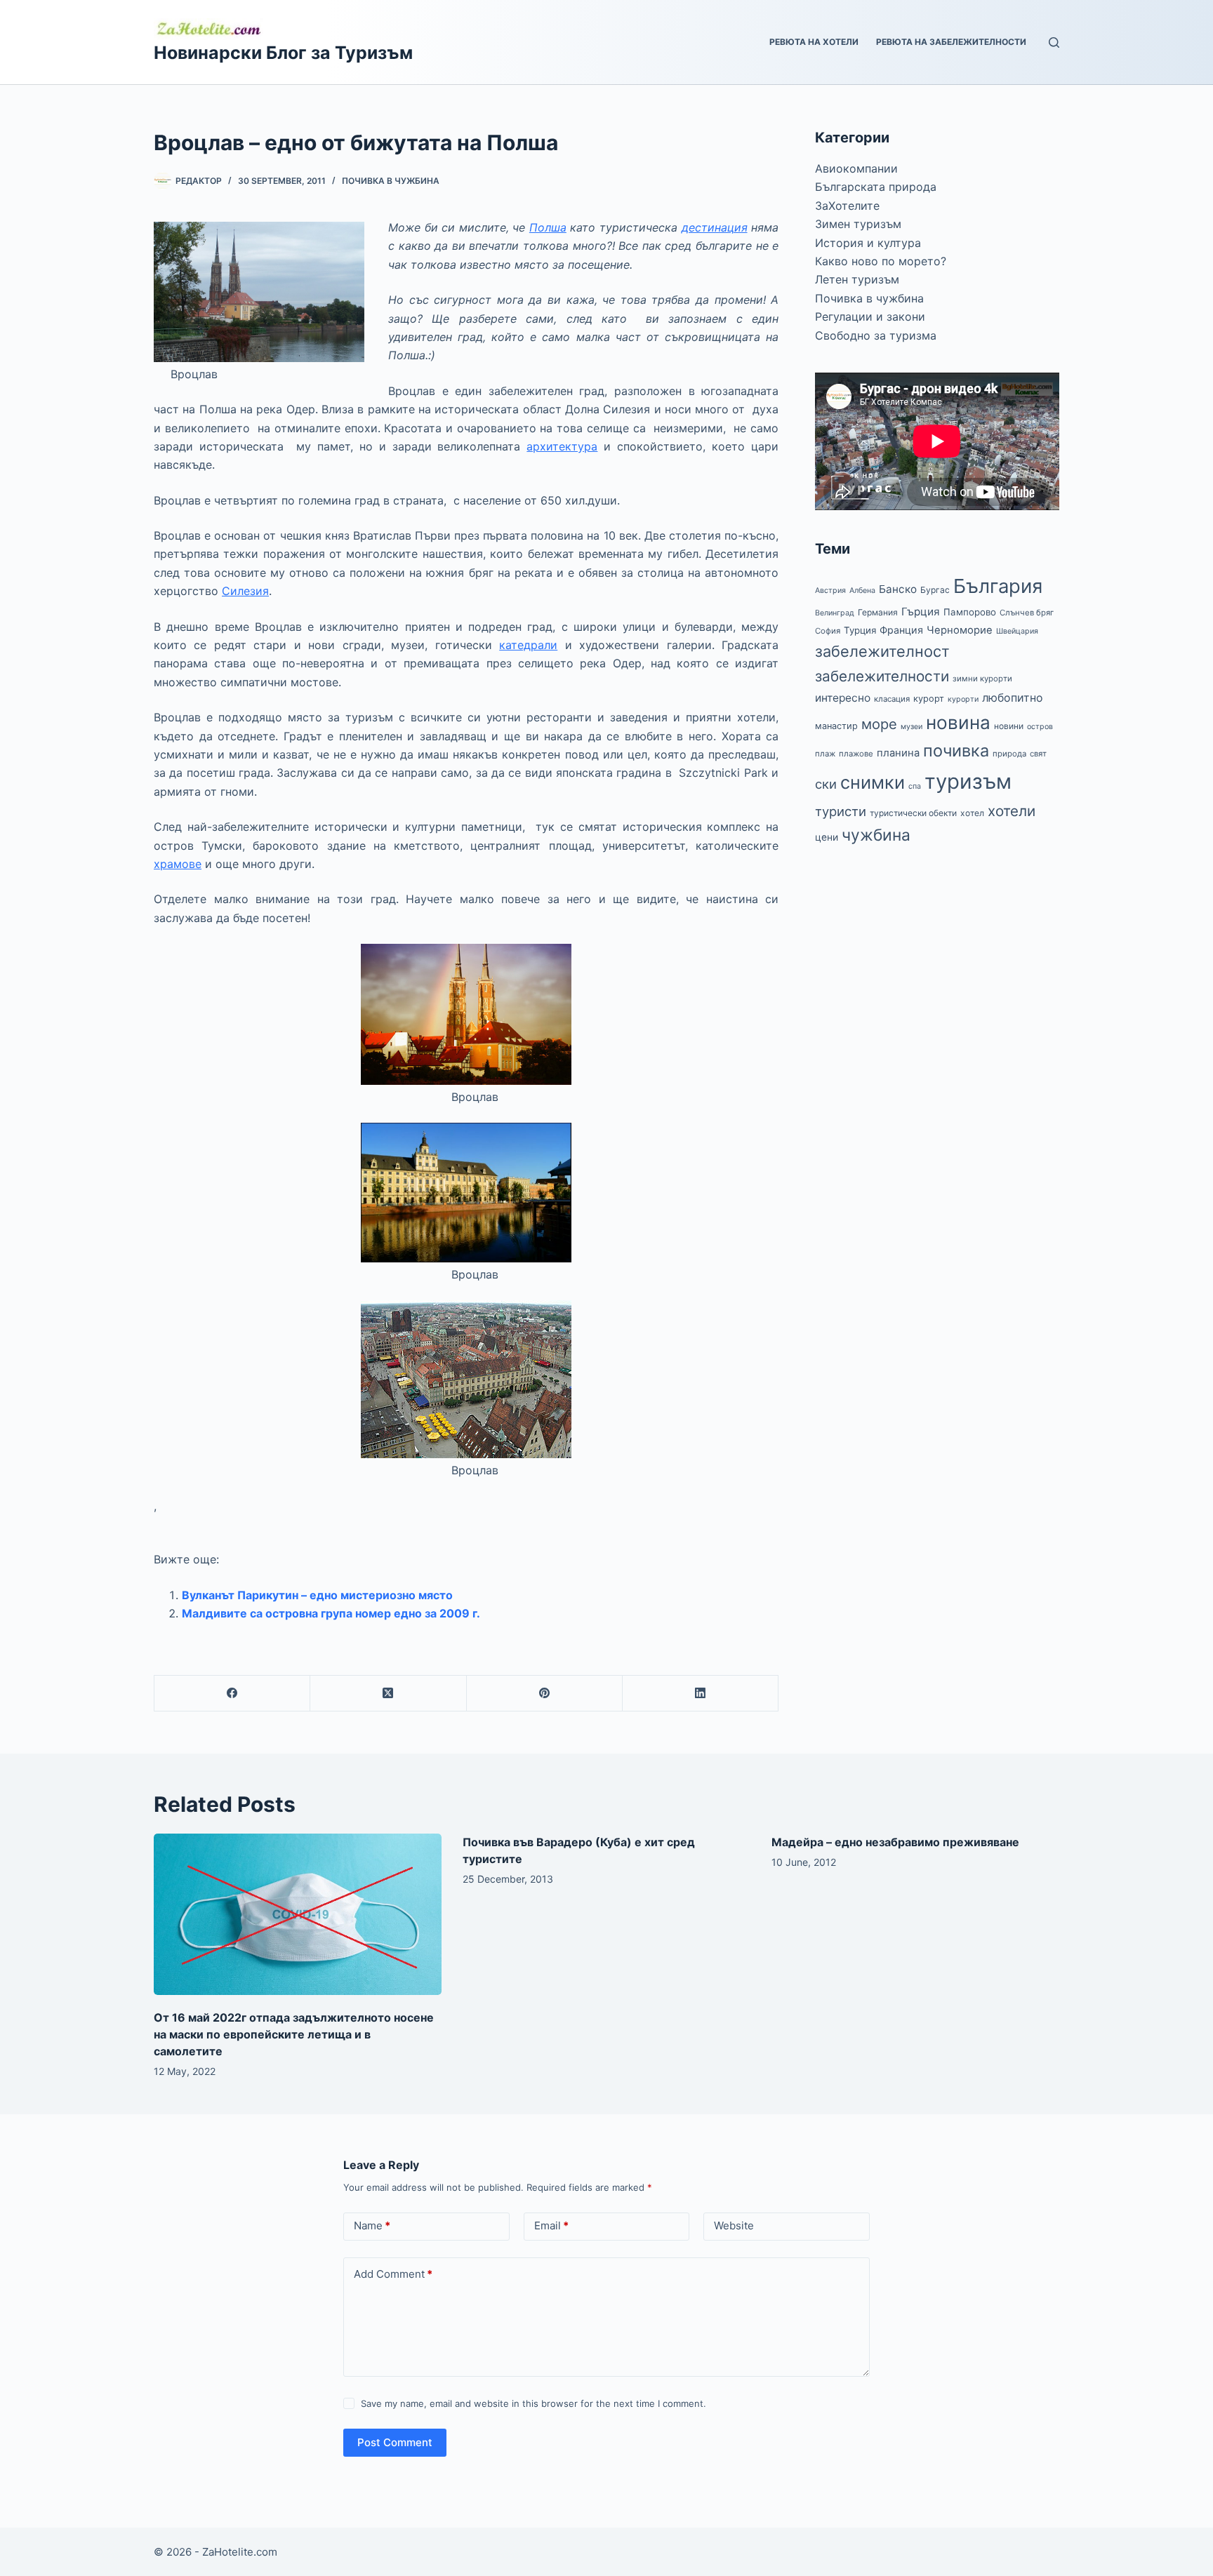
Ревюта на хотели (814, 42)
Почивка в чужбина (391, 181)
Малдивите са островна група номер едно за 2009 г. (331, 1613)
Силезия (245, 591)
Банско (898, 589)
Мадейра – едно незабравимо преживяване (895, 1842)
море (879, 724)
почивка (956, 750)
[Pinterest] (545, 1694)
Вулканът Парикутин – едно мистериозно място (317, 1595)
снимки (873, 782)
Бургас (935, 590)
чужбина (876, 835)
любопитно (1013, 698)
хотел (972, 813)
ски (826, 784)
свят (1038, 754)
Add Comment (393, 2274)
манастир (836, 726)
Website (734, 2225)
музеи (912, 727)
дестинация (715, 227)
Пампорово (970, 612)
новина (958, 722)
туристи (841, 811)
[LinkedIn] (701, 1694)
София (828, 631)
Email (551, 2225)
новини (1009, 726)
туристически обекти (913, 813)
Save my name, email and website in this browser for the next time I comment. (533, 2403)
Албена (862, 590)
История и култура (868, 243)
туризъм (968, 781)
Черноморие (960, 630)
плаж (825, 754)
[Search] (1054, 42)
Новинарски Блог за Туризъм (283, 53)
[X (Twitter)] (388, 1694)
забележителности (882, 676)
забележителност (882, 651)
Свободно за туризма (876, 335)
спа (915, 786)
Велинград (835, 613)
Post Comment (395, 2442)
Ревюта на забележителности (951, 42)
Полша (548, 227)
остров (1040, 727)
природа (1009, 754)
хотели (1012, 811)
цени (827, 837)
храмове (178, 864)
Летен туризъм (857, 279)
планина (898, 753)
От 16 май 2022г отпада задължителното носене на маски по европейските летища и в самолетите (294, 2034)
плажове (856, 754)
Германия (878, 612)
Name (372, 2225)
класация (892, 699)
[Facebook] (232, 1694)
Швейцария (1017, 631)
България (998, 586)
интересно (843, 698)
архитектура (562, 446)
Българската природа (876, 187)
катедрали (528, 645)
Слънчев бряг (1027, 613)
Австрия (830, 590)
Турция (860, 630)
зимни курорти (982, 679)
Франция (901, 630)
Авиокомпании (856, 168)
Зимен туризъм (858, 224)
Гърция (921, 612)
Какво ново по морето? (881, 261)
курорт (929, 699)
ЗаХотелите (847, 206)
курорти (963, 699)
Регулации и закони (870, 316)
